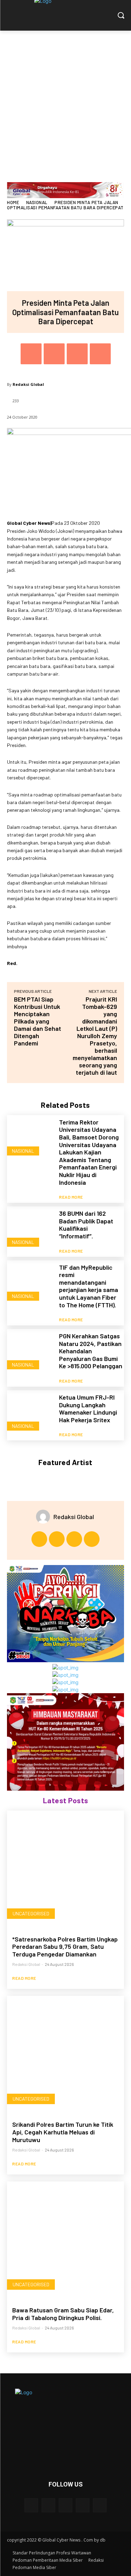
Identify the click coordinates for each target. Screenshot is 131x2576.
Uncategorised (31, 1913)
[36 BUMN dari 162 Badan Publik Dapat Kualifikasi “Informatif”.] (30, 1230)
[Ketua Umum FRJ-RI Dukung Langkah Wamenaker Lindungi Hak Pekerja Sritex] (30, 1414)
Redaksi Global (28, 384)
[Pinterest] (77, 354)
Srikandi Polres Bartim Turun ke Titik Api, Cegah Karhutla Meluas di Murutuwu (63, 2132)
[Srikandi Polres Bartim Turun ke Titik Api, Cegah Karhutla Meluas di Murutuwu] (65, 2054)
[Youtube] (92, 1539)
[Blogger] (31, 2505)
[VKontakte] (100, 2505)
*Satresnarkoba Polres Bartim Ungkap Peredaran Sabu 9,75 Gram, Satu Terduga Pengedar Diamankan (65, 1947)
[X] (54, 354)
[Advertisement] (65, 99)
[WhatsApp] (100, 354)
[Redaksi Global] (45, 1517)
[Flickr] (65, 2505)
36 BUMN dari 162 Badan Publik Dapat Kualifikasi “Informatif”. (86, 1225)
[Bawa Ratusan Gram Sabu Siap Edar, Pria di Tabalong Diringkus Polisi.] (65, 2240)
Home (13, 202)
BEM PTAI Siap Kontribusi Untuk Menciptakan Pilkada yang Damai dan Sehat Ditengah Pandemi (38, 1021)
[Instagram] (57, 1539)
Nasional (37, 202)
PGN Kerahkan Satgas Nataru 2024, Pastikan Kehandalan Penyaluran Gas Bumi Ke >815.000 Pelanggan (91, 1351)
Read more (71, 1197)
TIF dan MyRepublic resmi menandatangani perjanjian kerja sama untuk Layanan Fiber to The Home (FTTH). (89, 1286)
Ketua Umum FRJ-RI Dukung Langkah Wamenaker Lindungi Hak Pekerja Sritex (88, 1408)
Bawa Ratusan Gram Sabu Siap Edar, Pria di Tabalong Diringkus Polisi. (63, 2314)
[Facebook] (31, 354)
